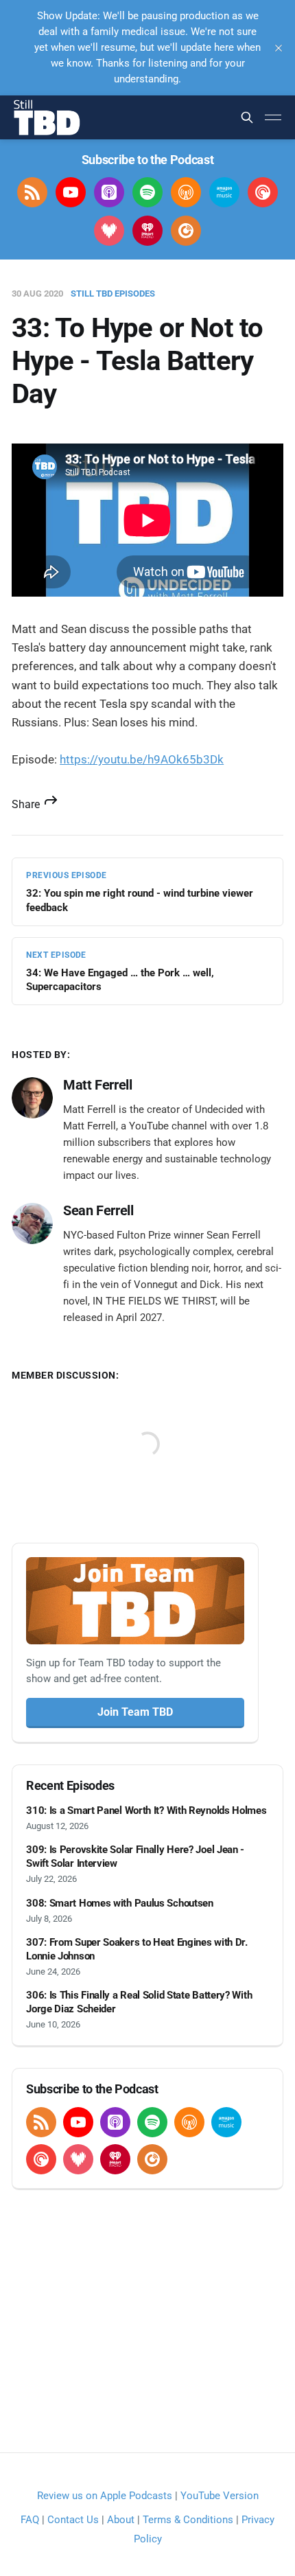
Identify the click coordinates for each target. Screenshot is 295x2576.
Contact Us (73, 2520)
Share (27, 804)
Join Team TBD (135, 1712)
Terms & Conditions (188, 2520)
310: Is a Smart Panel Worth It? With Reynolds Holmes (146, 1810)
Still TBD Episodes (113, 294)
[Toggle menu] (273, 117)
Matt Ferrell (97, 1085)
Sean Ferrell (98, 1210)
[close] (279, 48)
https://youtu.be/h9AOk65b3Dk (142, 759)
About (121, 2520)
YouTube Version (220, 2496)
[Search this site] (247, 117)
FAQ (30, 2520)
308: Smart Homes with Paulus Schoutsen (120, 1903)
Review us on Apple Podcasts (105, 2496)
